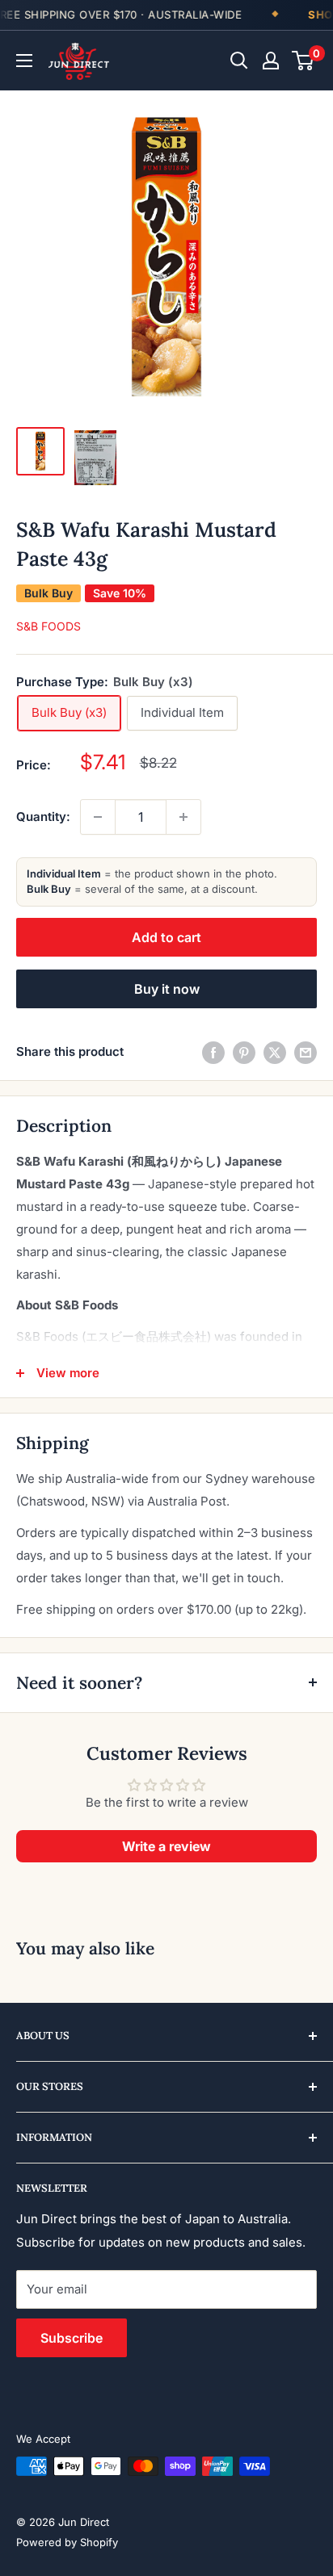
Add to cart (166, 937)
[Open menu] (24, 61)
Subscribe (72, 2338)
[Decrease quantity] (98, 817)
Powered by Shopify (67, 2542)
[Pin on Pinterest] (244, 1052)
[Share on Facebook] (213, 1052)
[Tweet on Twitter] (275, 1052)
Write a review (166, 1846)
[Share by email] (306, 1052)
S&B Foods (48, 626)
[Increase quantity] (183, 817)
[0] (303, 61)
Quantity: (43, 817)
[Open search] (239, 61)
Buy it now (167, 989)
